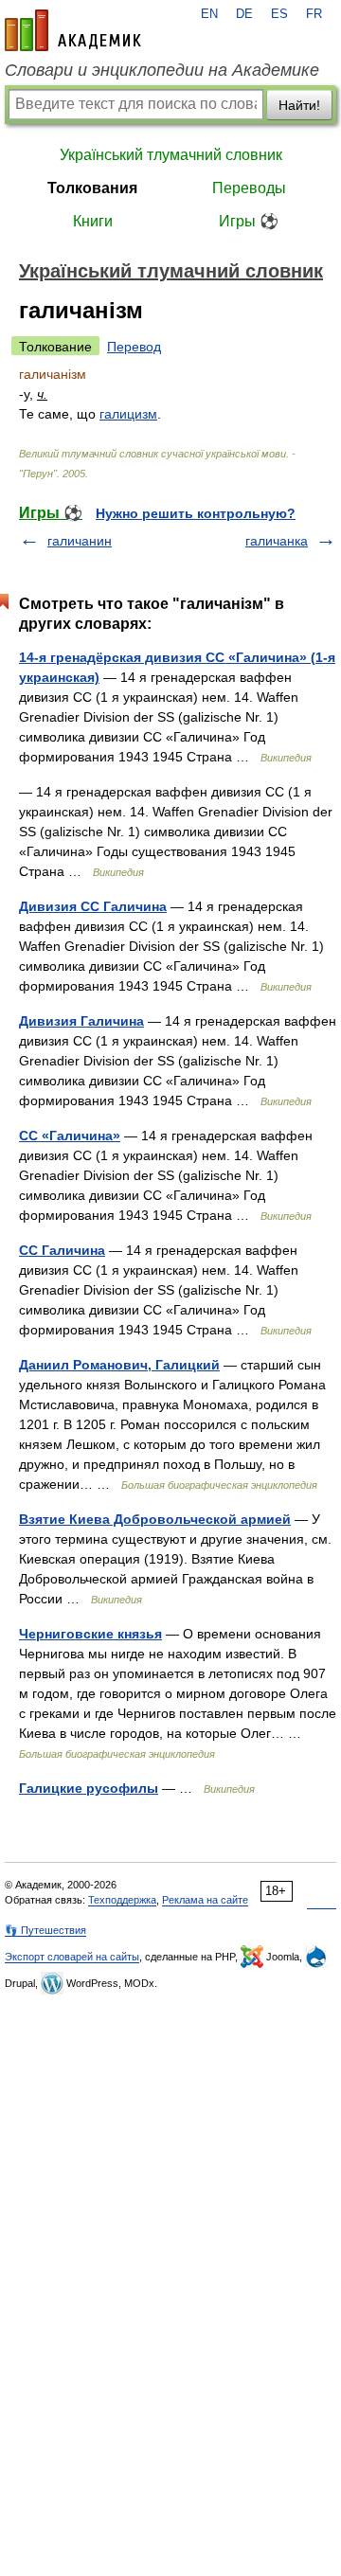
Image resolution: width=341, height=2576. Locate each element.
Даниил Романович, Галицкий (119, 1365)
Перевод (134, 347)
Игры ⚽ (249, 221)
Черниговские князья (90, 1634)
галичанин (80, 541)
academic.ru (73, 30)
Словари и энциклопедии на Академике (162, 70)
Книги (93, 221)
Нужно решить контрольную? (196, 513)
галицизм (128, 414)
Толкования (92, 188)
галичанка (277, 541)
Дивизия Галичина (81, 1021)
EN (209, 14)
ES (279, 14)
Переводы (249, 188)
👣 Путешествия (45, 1930)
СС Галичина (62, 1250)
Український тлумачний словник (171, 155)
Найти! (299, 105)
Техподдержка (122, 1900)
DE (244, 14)
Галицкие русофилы (89, 1788)
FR (314, 14)
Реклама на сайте (205, 1900)
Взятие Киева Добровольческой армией (155, 1519)
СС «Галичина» (70, 1136)
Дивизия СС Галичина (93, 906)
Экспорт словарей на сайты (72, 1957)
